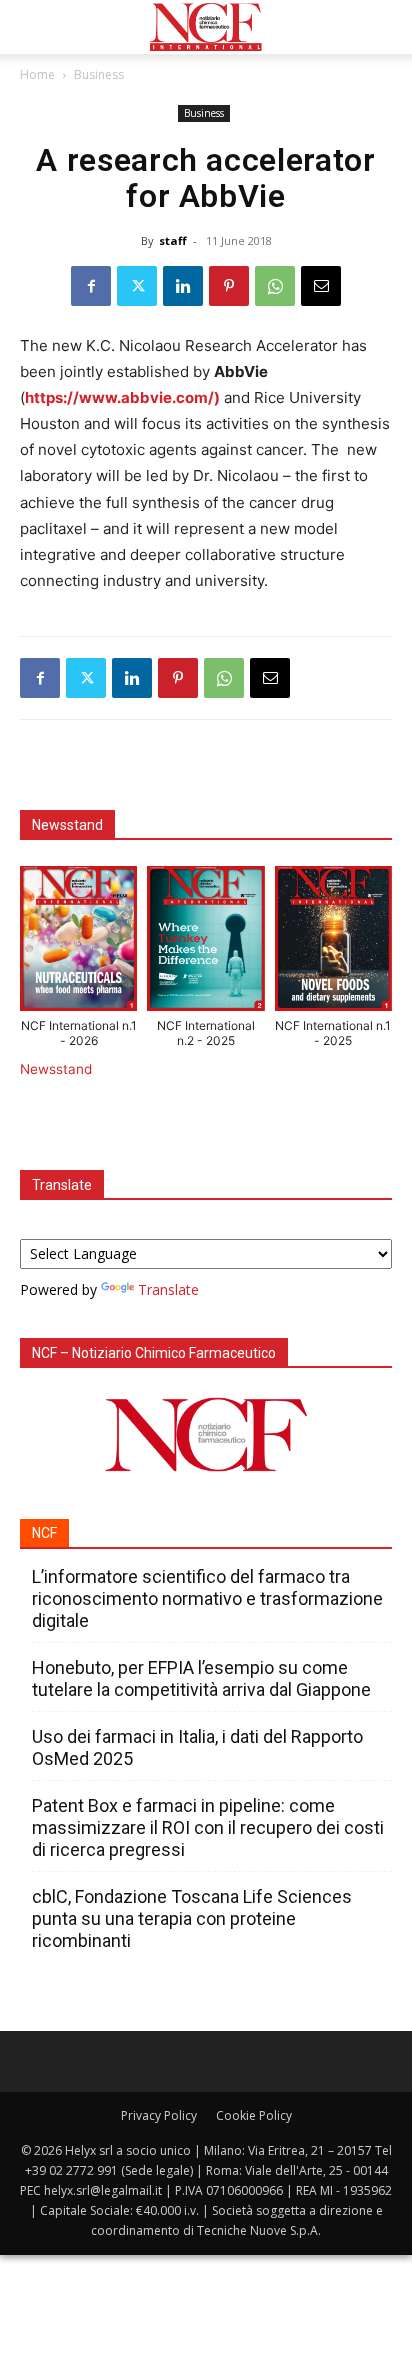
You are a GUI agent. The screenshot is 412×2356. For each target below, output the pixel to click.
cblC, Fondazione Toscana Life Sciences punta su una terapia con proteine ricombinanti (192, 1918)
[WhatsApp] (275, 286)
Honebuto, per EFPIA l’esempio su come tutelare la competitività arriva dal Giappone (201, 1678)
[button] (34, 27)
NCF (44, 1533)
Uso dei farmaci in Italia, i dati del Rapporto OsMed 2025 (197, 1747)
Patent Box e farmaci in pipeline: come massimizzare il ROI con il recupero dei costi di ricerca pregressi (208, 1827)
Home (37, 74)
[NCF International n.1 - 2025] (333, 942)
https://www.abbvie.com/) (122, 397)
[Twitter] (137, 286)
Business (99, 74)
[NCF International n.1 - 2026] (78, 942)
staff (173, 240)
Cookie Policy (254, 2115)
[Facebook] (91, 286)
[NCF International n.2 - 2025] (205, 942)
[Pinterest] (229, 286)
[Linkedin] (183, 286)
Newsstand (56, 1069)
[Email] (321, 286)
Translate (168, 1289)
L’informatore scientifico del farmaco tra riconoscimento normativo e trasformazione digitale (207, 1598)
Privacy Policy (159, 2115)
